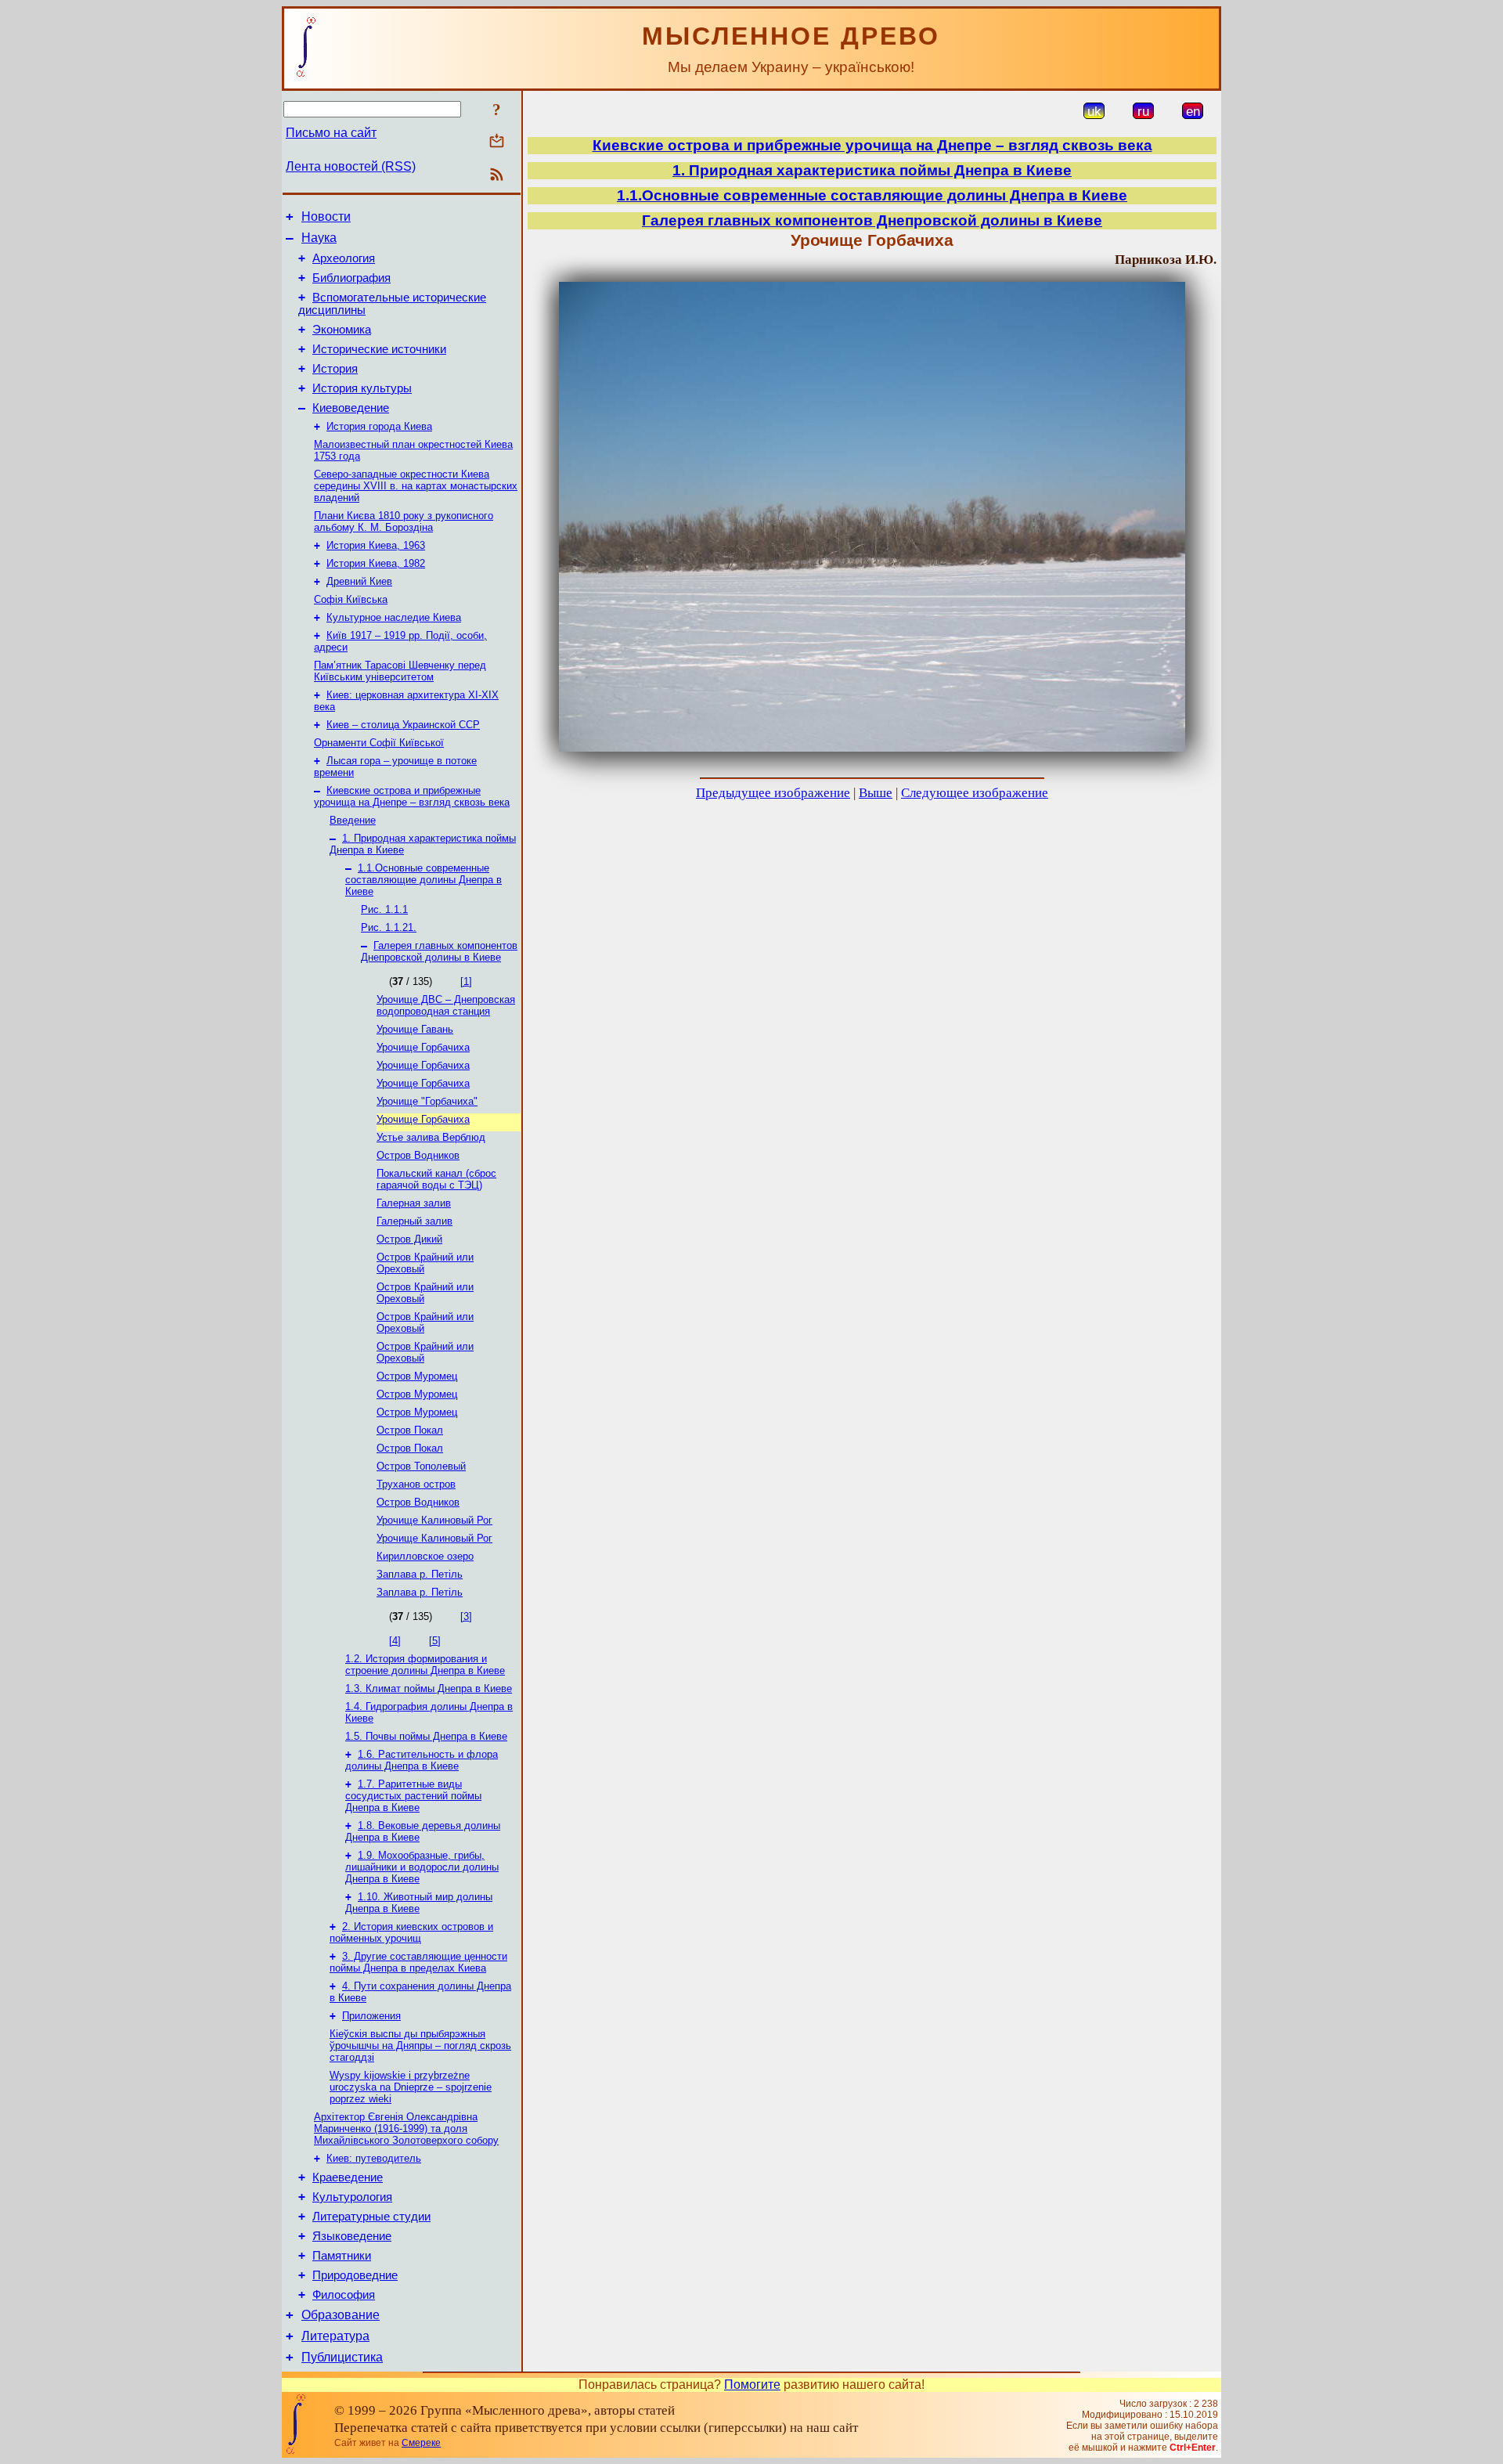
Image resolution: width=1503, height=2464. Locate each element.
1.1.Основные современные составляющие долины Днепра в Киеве (424, 880)
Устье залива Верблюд (431, 1137)
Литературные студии (371, 2217)
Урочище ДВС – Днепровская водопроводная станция (446, 1005)
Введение (353, 820)
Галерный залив (414, 1221)
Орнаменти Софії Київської (379, 743)
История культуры (362, 388)
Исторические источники (379, 349)
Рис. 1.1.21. (389, 927)
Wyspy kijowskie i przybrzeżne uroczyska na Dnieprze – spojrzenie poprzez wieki (411, 2087)
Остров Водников (418, 1155)
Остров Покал (410, 1430)
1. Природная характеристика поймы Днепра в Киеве (872, 170)
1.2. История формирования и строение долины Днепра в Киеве (425, 1665)
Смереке (421, 2443)
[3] (466, 1616)
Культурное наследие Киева (394, 617)
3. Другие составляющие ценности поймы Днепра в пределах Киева (418, 1962)
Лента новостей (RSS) (351, 166)
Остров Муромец (417, 1376)
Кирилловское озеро (425, 1556)
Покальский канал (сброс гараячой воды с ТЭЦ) (436, 1179)
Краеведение (348, 2177)
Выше (876, 793)
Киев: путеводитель (374, 2158)
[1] (466, 981)
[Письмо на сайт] (497, 142)
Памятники (342, 2256)
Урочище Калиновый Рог (434, 1520)
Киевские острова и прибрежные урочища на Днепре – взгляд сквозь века (412, 796)
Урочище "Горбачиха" (427, 1101)
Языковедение (352, 2236)
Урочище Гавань (415, 1029)
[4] (395, 1641)
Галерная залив (414, 1203)
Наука (319, 238)
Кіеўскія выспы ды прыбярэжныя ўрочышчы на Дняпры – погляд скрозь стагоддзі (420, 2046)
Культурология (352, 2197)
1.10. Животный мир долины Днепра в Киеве (419, 1903)
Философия (344, 2295)
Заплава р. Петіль (420, 1574)
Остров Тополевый (421, 1466)
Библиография (351, 278)
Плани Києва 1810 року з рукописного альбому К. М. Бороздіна (404, 521)
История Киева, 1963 (376, 545)
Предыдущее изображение (773, 793)
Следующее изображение (975, 793)
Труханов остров (416, 1484)
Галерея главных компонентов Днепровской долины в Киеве (439, 951)
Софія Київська (351, 599)
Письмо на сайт (331, 133)
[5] (435, 1641)
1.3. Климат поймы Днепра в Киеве (429, 1688)
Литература (335, 2336)
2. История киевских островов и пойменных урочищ (411, 1932)
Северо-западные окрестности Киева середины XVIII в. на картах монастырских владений (416, 486)
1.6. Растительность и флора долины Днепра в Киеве (422, 1760)
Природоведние (355, 2275)
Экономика (342, 330)
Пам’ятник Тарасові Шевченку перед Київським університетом (400, 671)
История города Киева (379, 426)
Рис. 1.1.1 (384, 909)
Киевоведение (351, 408)
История (335, 369)
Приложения (371, 2016)
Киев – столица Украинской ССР (403, 725)
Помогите (752, 2385)
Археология (344, 258)
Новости (326, 216)
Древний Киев (359, 581)
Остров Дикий (409, 1239)
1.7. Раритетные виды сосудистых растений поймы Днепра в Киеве (413, 1796)
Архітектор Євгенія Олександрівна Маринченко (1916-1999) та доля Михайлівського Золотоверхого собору (406, 2128)
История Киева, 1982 (376, 563)
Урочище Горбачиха (423, 1047)
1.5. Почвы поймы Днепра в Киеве (426, 1736)
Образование (341, 2315)
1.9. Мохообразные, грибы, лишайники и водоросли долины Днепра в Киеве (422, 1867)
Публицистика (342, 2357)
